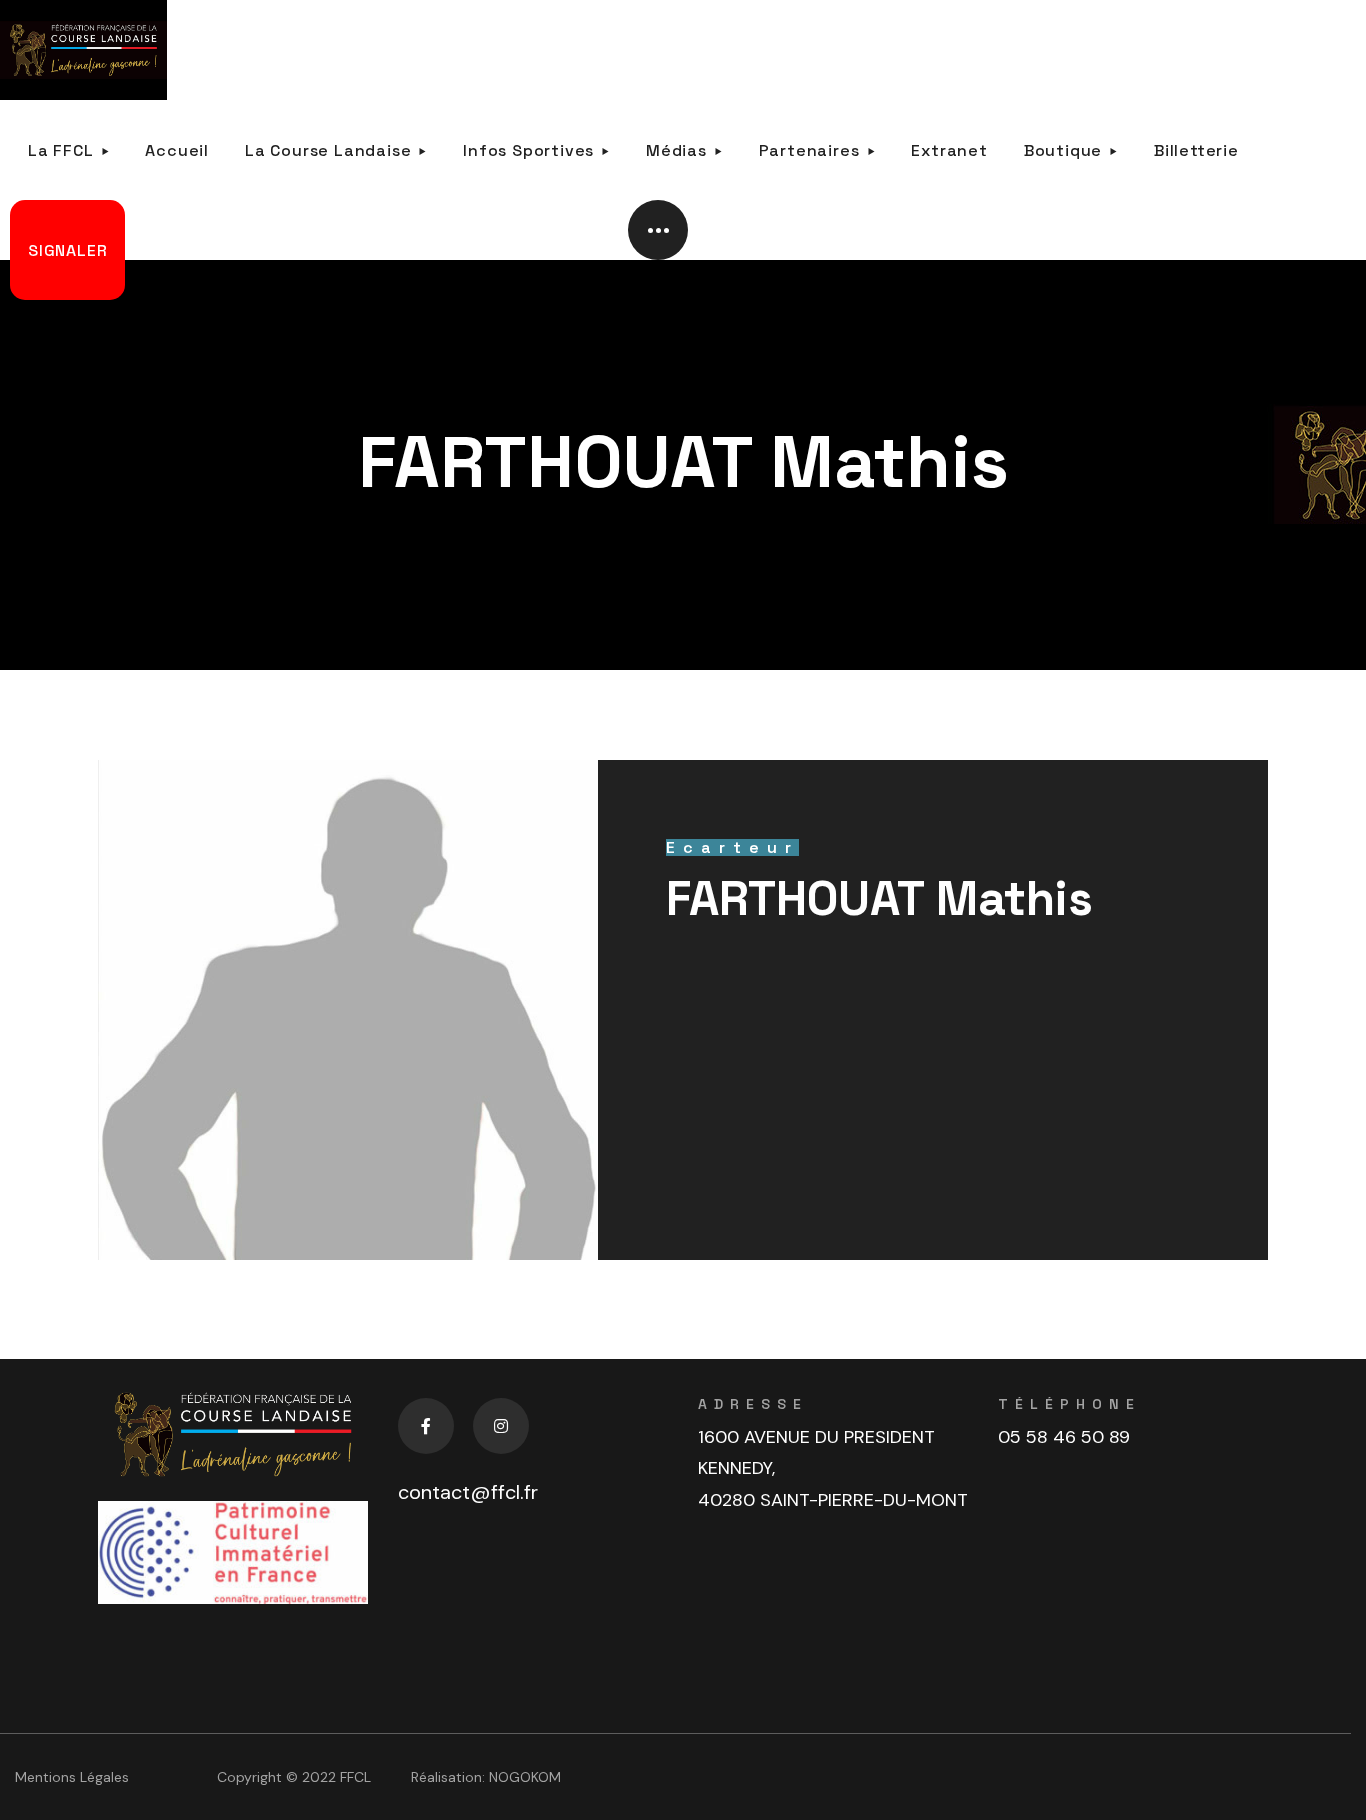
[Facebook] (426, 1426)
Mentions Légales (72, 1777)
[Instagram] (501, 1426)
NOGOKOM (525, 1777)
